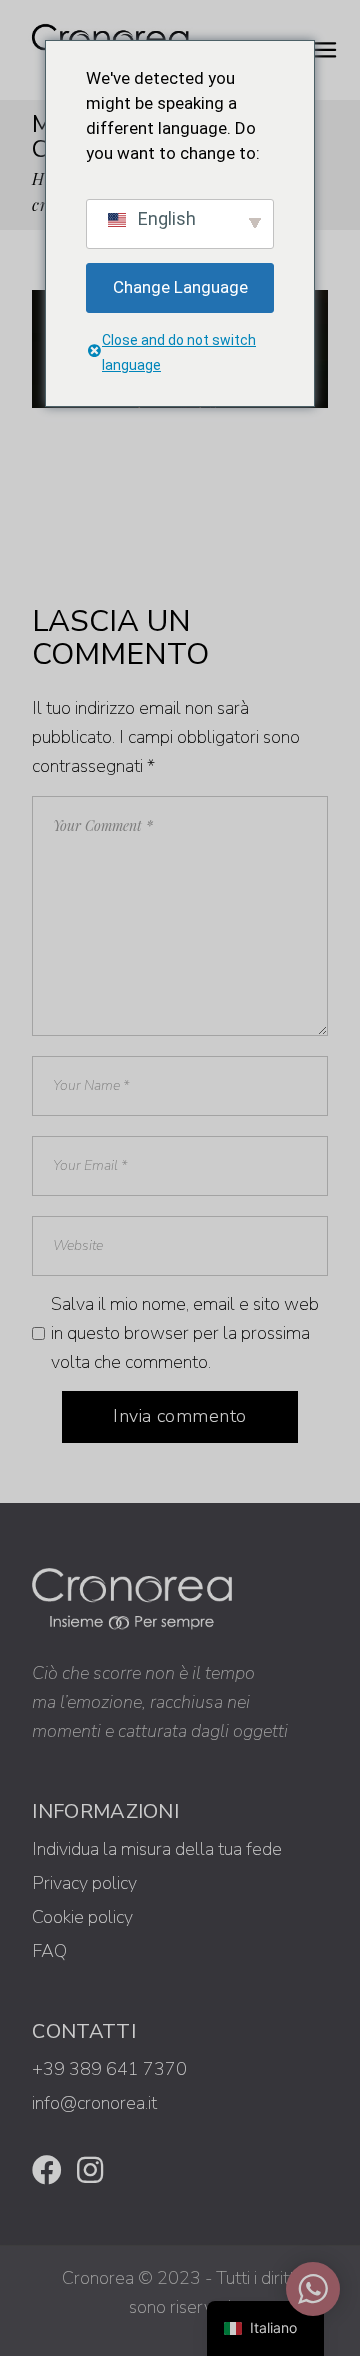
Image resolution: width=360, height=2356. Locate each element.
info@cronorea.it (94, 2103)
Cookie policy (82, 1917)
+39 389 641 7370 (109, 2069)
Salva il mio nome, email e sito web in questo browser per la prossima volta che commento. (185, 1333)
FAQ (49, 1951)
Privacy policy (84, 1883)
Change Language (180, 287)
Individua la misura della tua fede (157, 1849)
